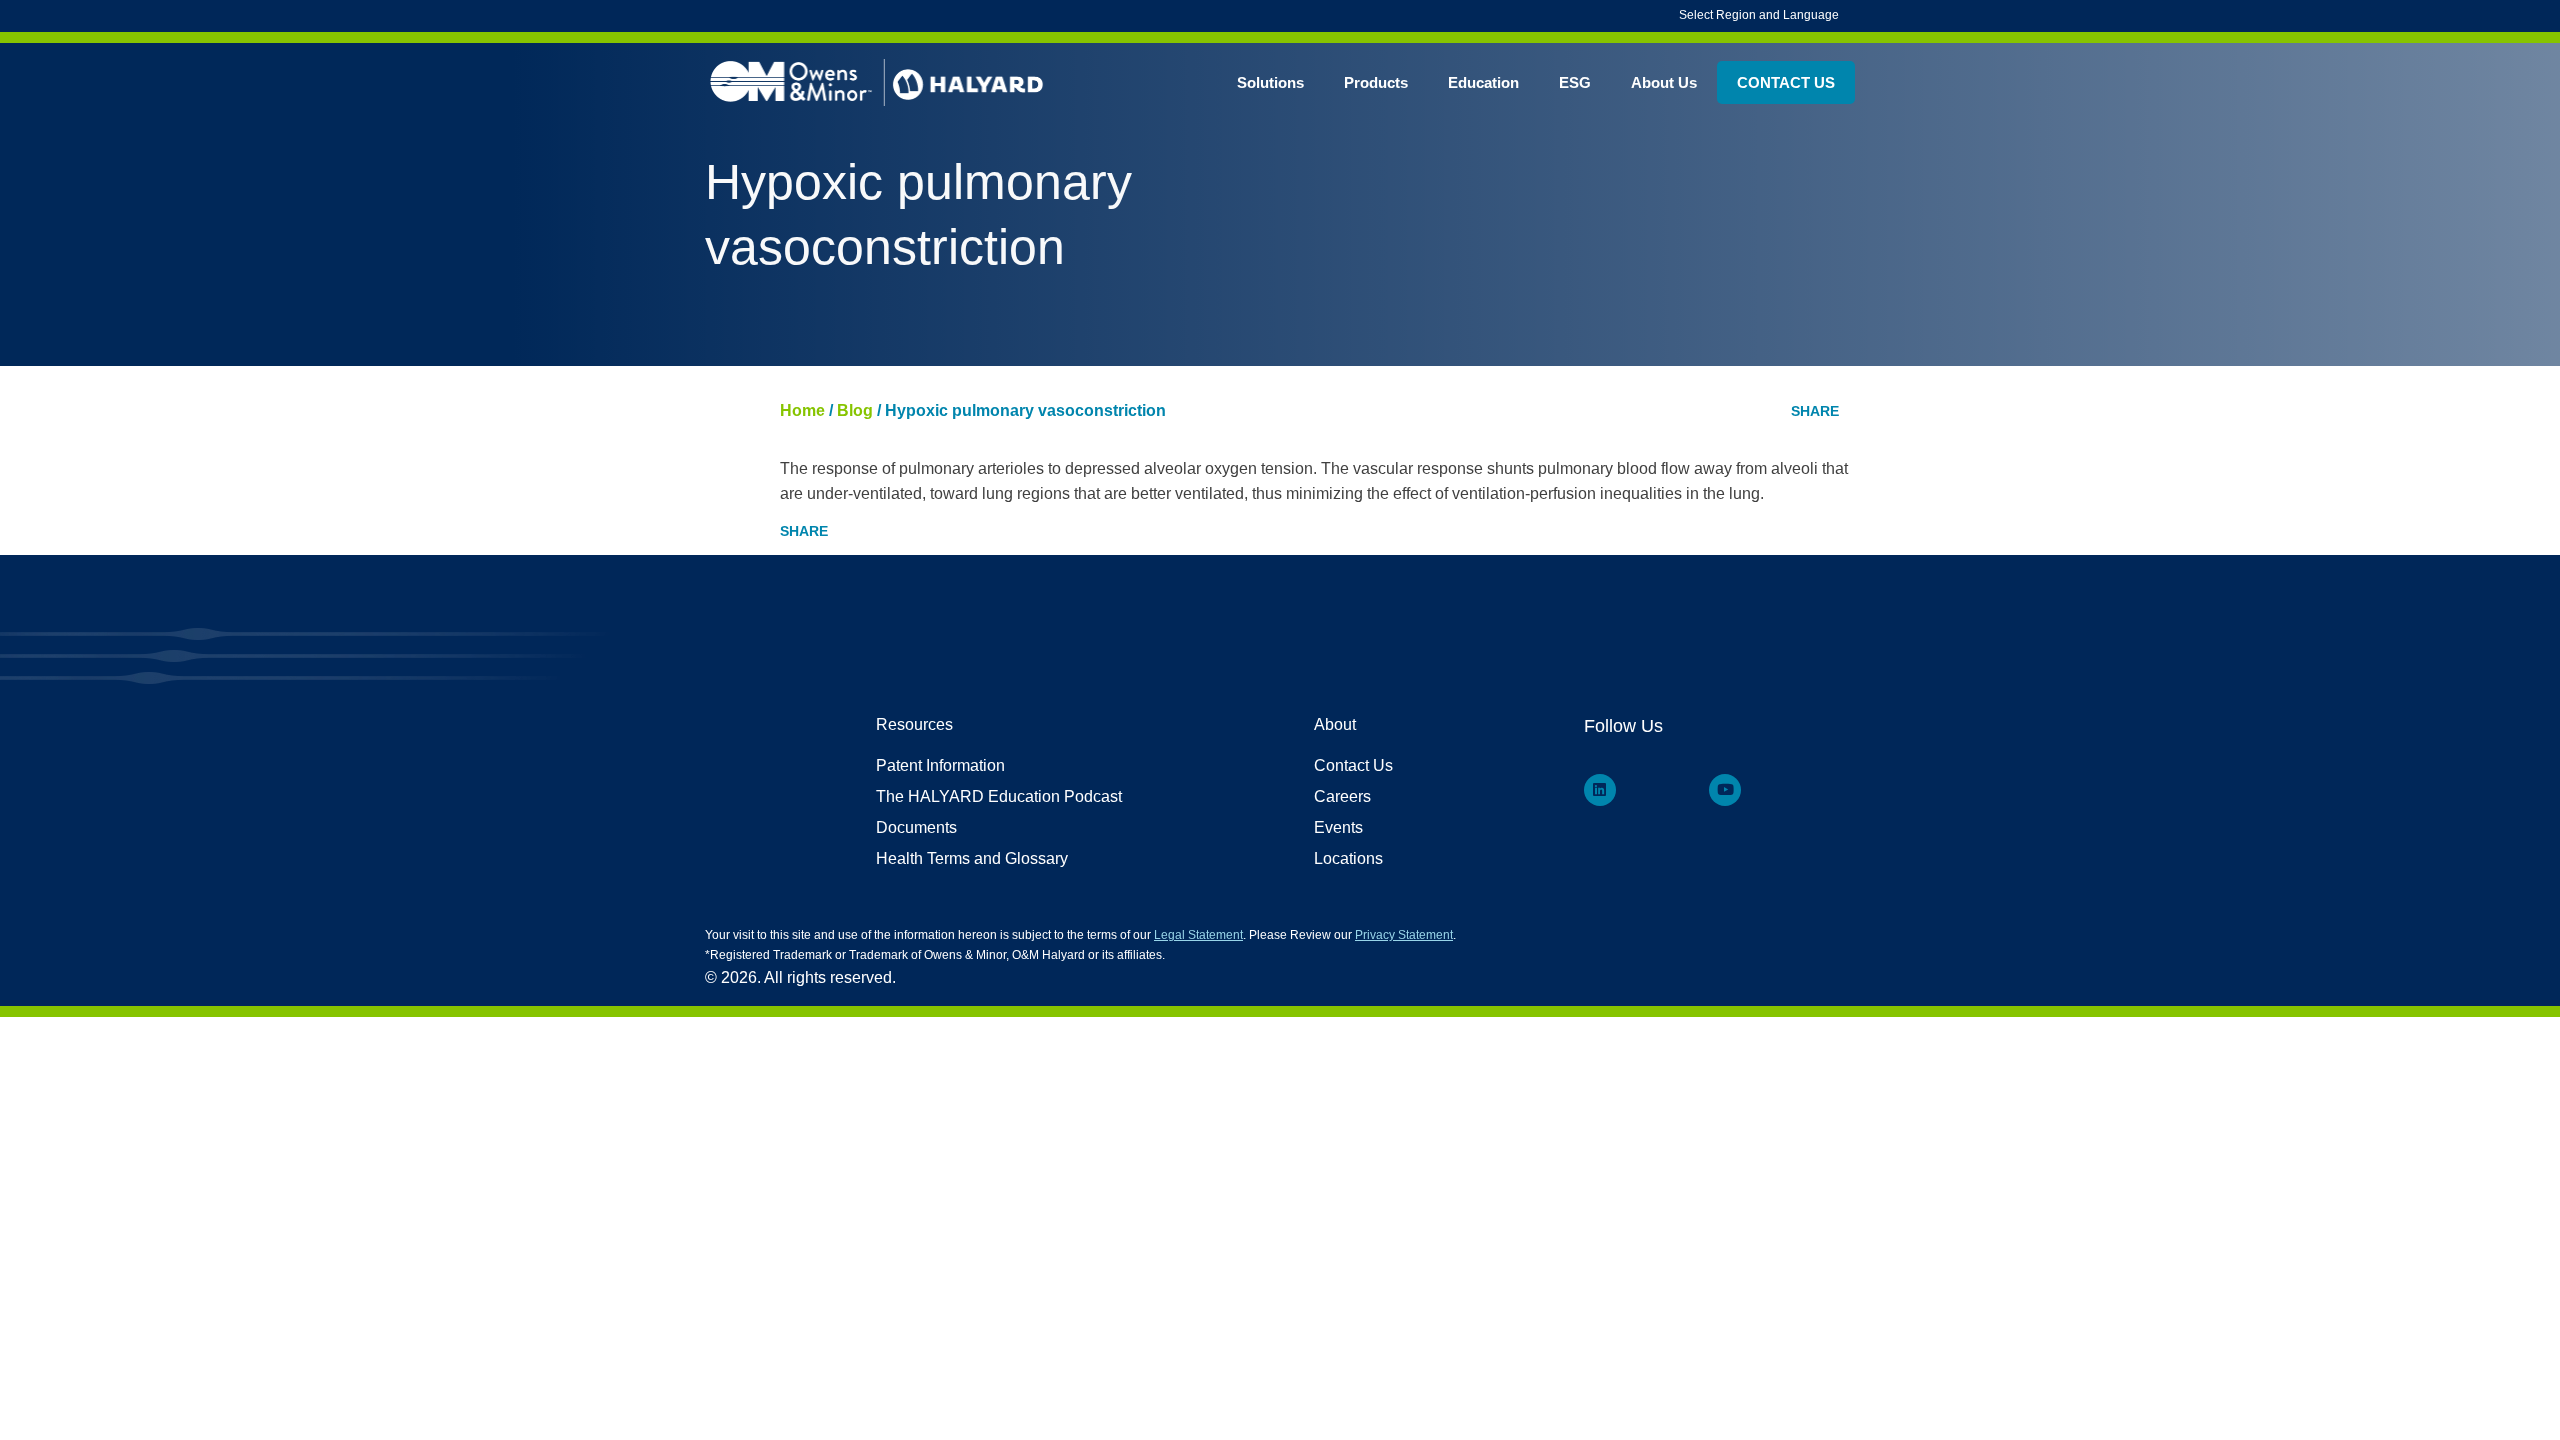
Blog (855, 410)
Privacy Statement (1404, 935)
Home (802, 410)
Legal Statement (1198, 935)
